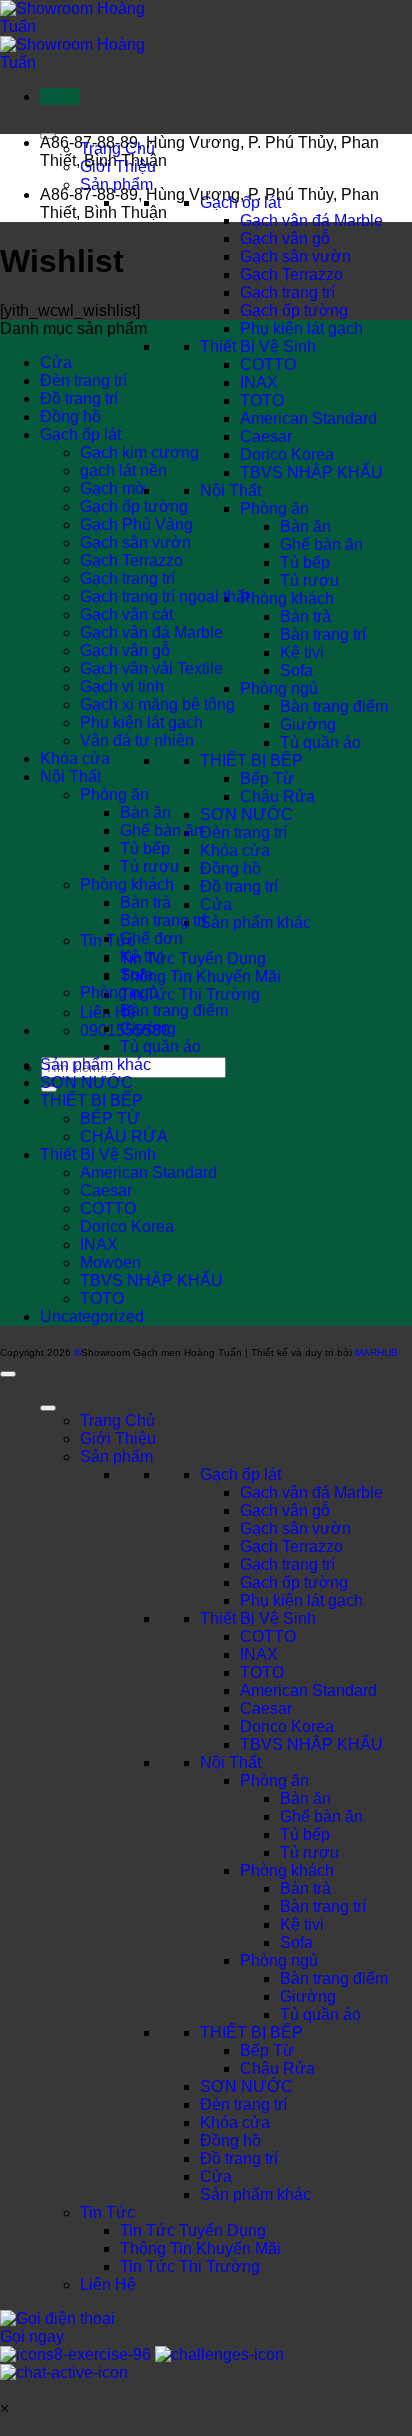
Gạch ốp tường (294, 310)
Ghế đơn (151, 938)
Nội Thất (230, 490)
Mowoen (110, 1262)
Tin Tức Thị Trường (190, 994)
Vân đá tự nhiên (137, 740)
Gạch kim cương (139, 452)
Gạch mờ (113, 488)
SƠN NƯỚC (246, 814)
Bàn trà (305, 616)
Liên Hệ (108, 2284)
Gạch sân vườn (295, 256)
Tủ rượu (309, 580)
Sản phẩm (116, 184)
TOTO (262, 400)
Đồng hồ (230, 868)
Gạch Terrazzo (291, 274)
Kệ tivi (302, 652)
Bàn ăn (305, 526)
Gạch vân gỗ (285, 238)
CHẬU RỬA (124, 1136)
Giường (308, 724)
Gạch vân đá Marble (311, 220)
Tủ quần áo (320, 742)
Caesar (266, 436)
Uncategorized (92, 1316)
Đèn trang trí (243, 832)
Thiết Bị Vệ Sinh (258, 346)
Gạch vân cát (126, 614)
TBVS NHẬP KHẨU (311, 472)
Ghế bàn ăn (321, 544)
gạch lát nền (123, 470)
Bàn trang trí (323, 634)
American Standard (308, 418)
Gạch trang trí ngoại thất (164, 596)
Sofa (296, 670)
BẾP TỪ (110, 1118)
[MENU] (48, 1408)
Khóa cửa (235, 850)
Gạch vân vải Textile (151, 668)
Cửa (216, 904)
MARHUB (376, 1352)
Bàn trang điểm (334, 706)
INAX (259, 382)
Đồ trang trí (239, 886)
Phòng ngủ (279, 688)
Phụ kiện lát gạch (301, 328)
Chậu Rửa (277, 796)
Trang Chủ (117, 1420)
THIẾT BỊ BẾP (251, 760)
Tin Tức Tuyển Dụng (193, 958)
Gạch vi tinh (122, 686)
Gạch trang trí (287, 292)
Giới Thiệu (118, 1438)
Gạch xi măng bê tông (157, 704)
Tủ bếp (305, 562)
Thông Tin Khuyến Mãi (200, 976)
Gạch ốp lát (80, 434)
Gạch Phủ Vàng (136, 524)
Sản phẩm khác (255, 922)
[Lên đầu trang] (8, 1374)
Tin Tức (107, 2212)
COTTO (268, 364)
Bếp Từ (267, 778)
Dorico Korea (287, 454)
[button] (60, 96)
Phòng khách (287, 598)
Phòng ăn (274, 508)
